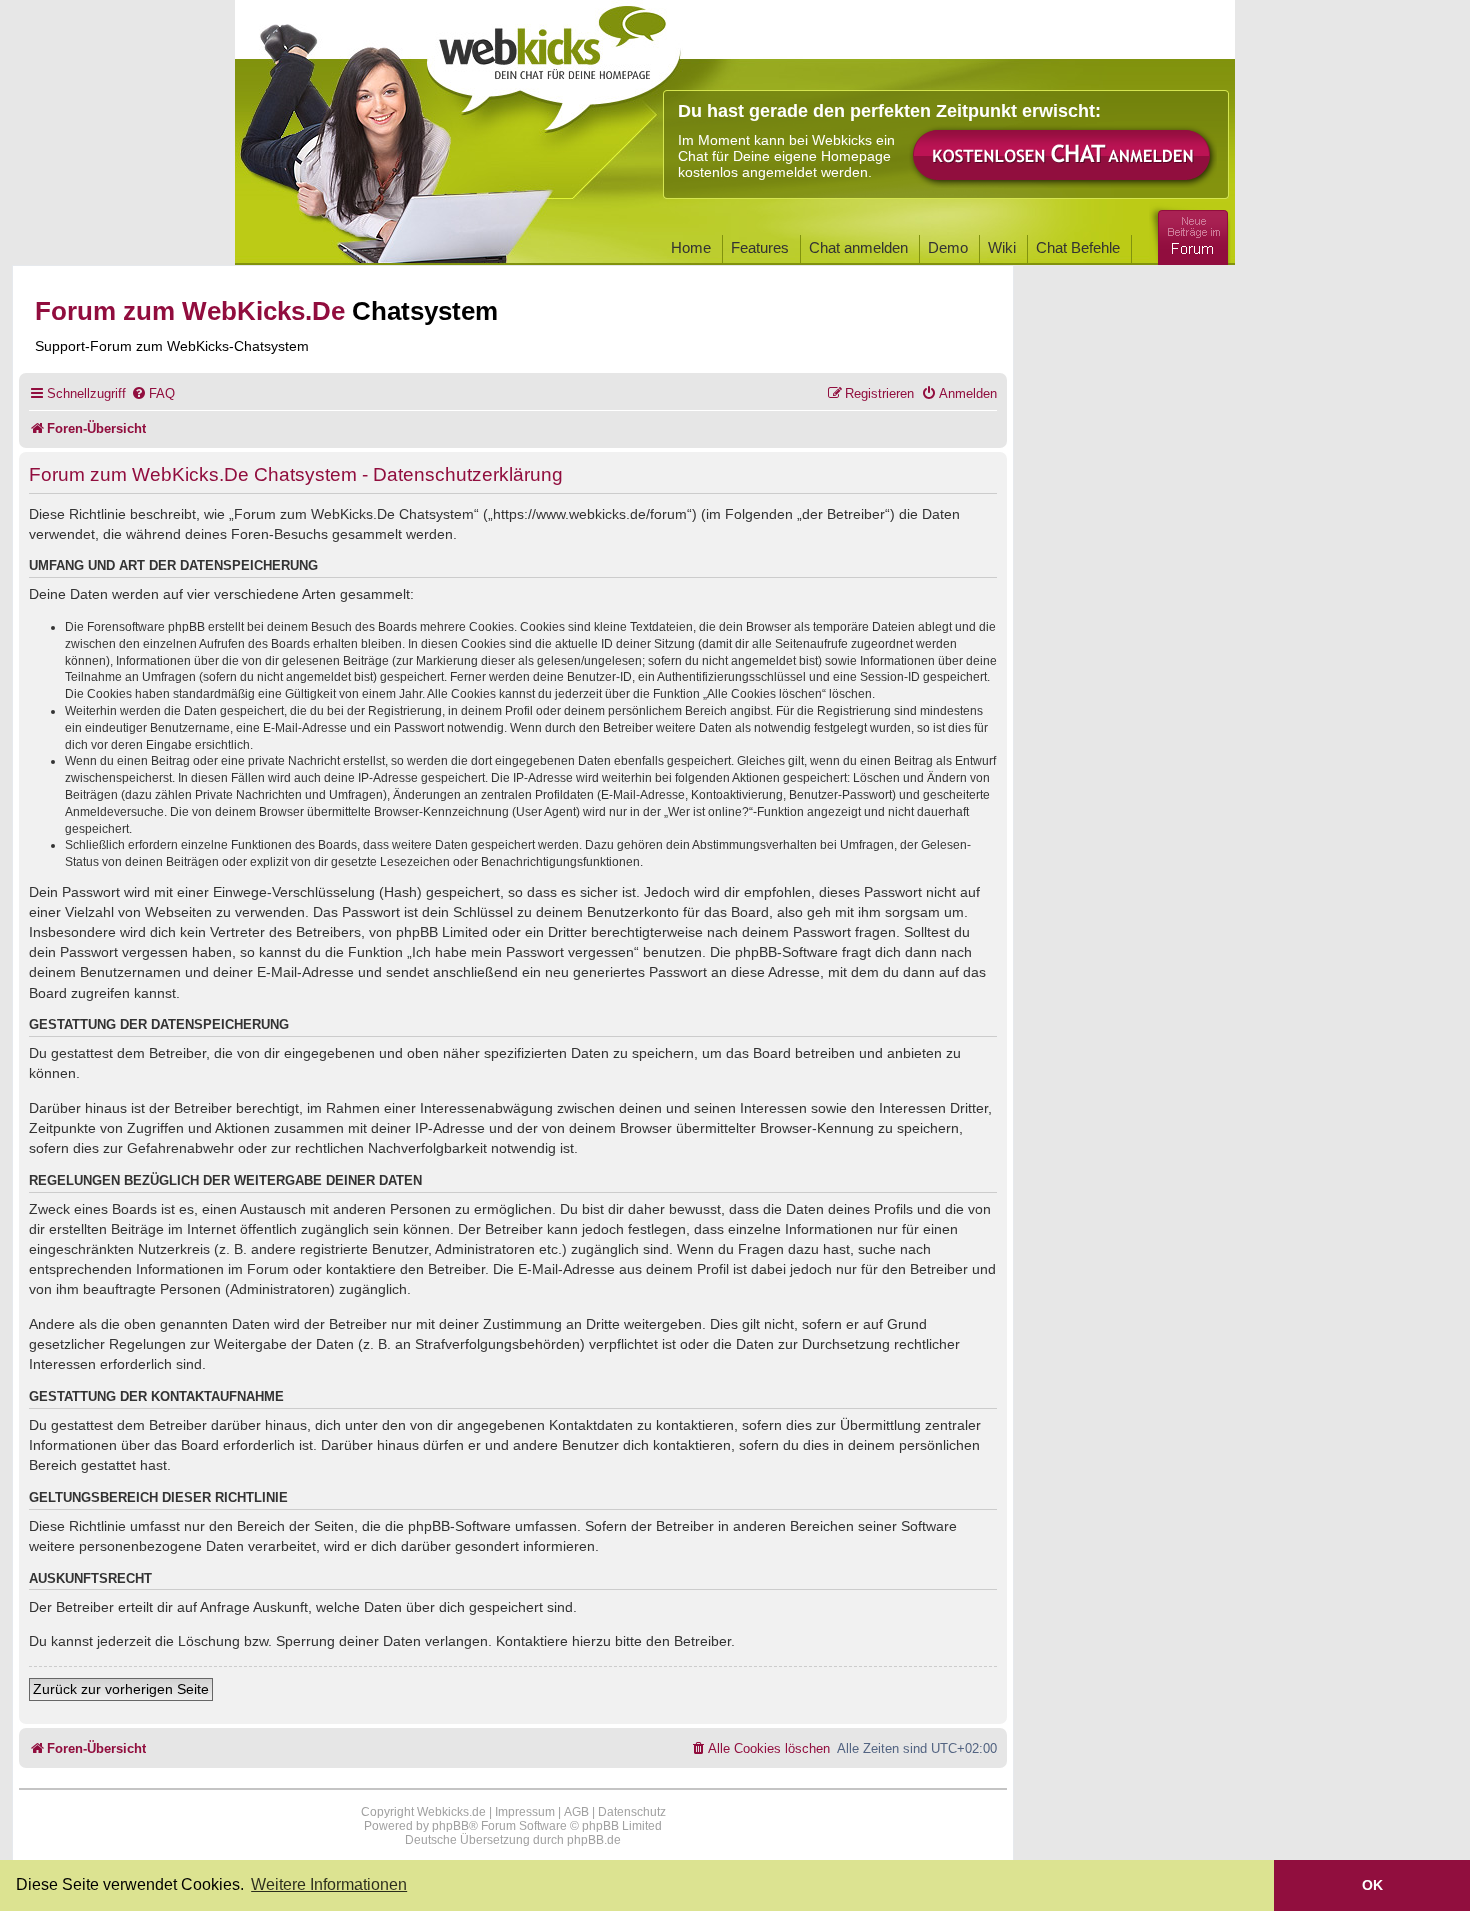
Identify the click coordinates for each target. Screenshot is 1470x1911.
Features (760, 247)
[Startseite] (554, 62)
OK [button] (1372, 1885)
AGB (576, 1812)
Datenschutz (632, 1812)
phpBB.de (594, 1840)
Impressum (525, 1812)
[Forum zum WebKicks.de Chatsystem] (1190, 233)
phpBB (450, 1826)
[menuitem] (153, 393)
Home (691, 247)
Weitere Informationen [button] (329, 1884)
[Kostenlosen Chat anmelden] (1063, 156)
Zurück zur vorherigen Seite (121, 1689)
